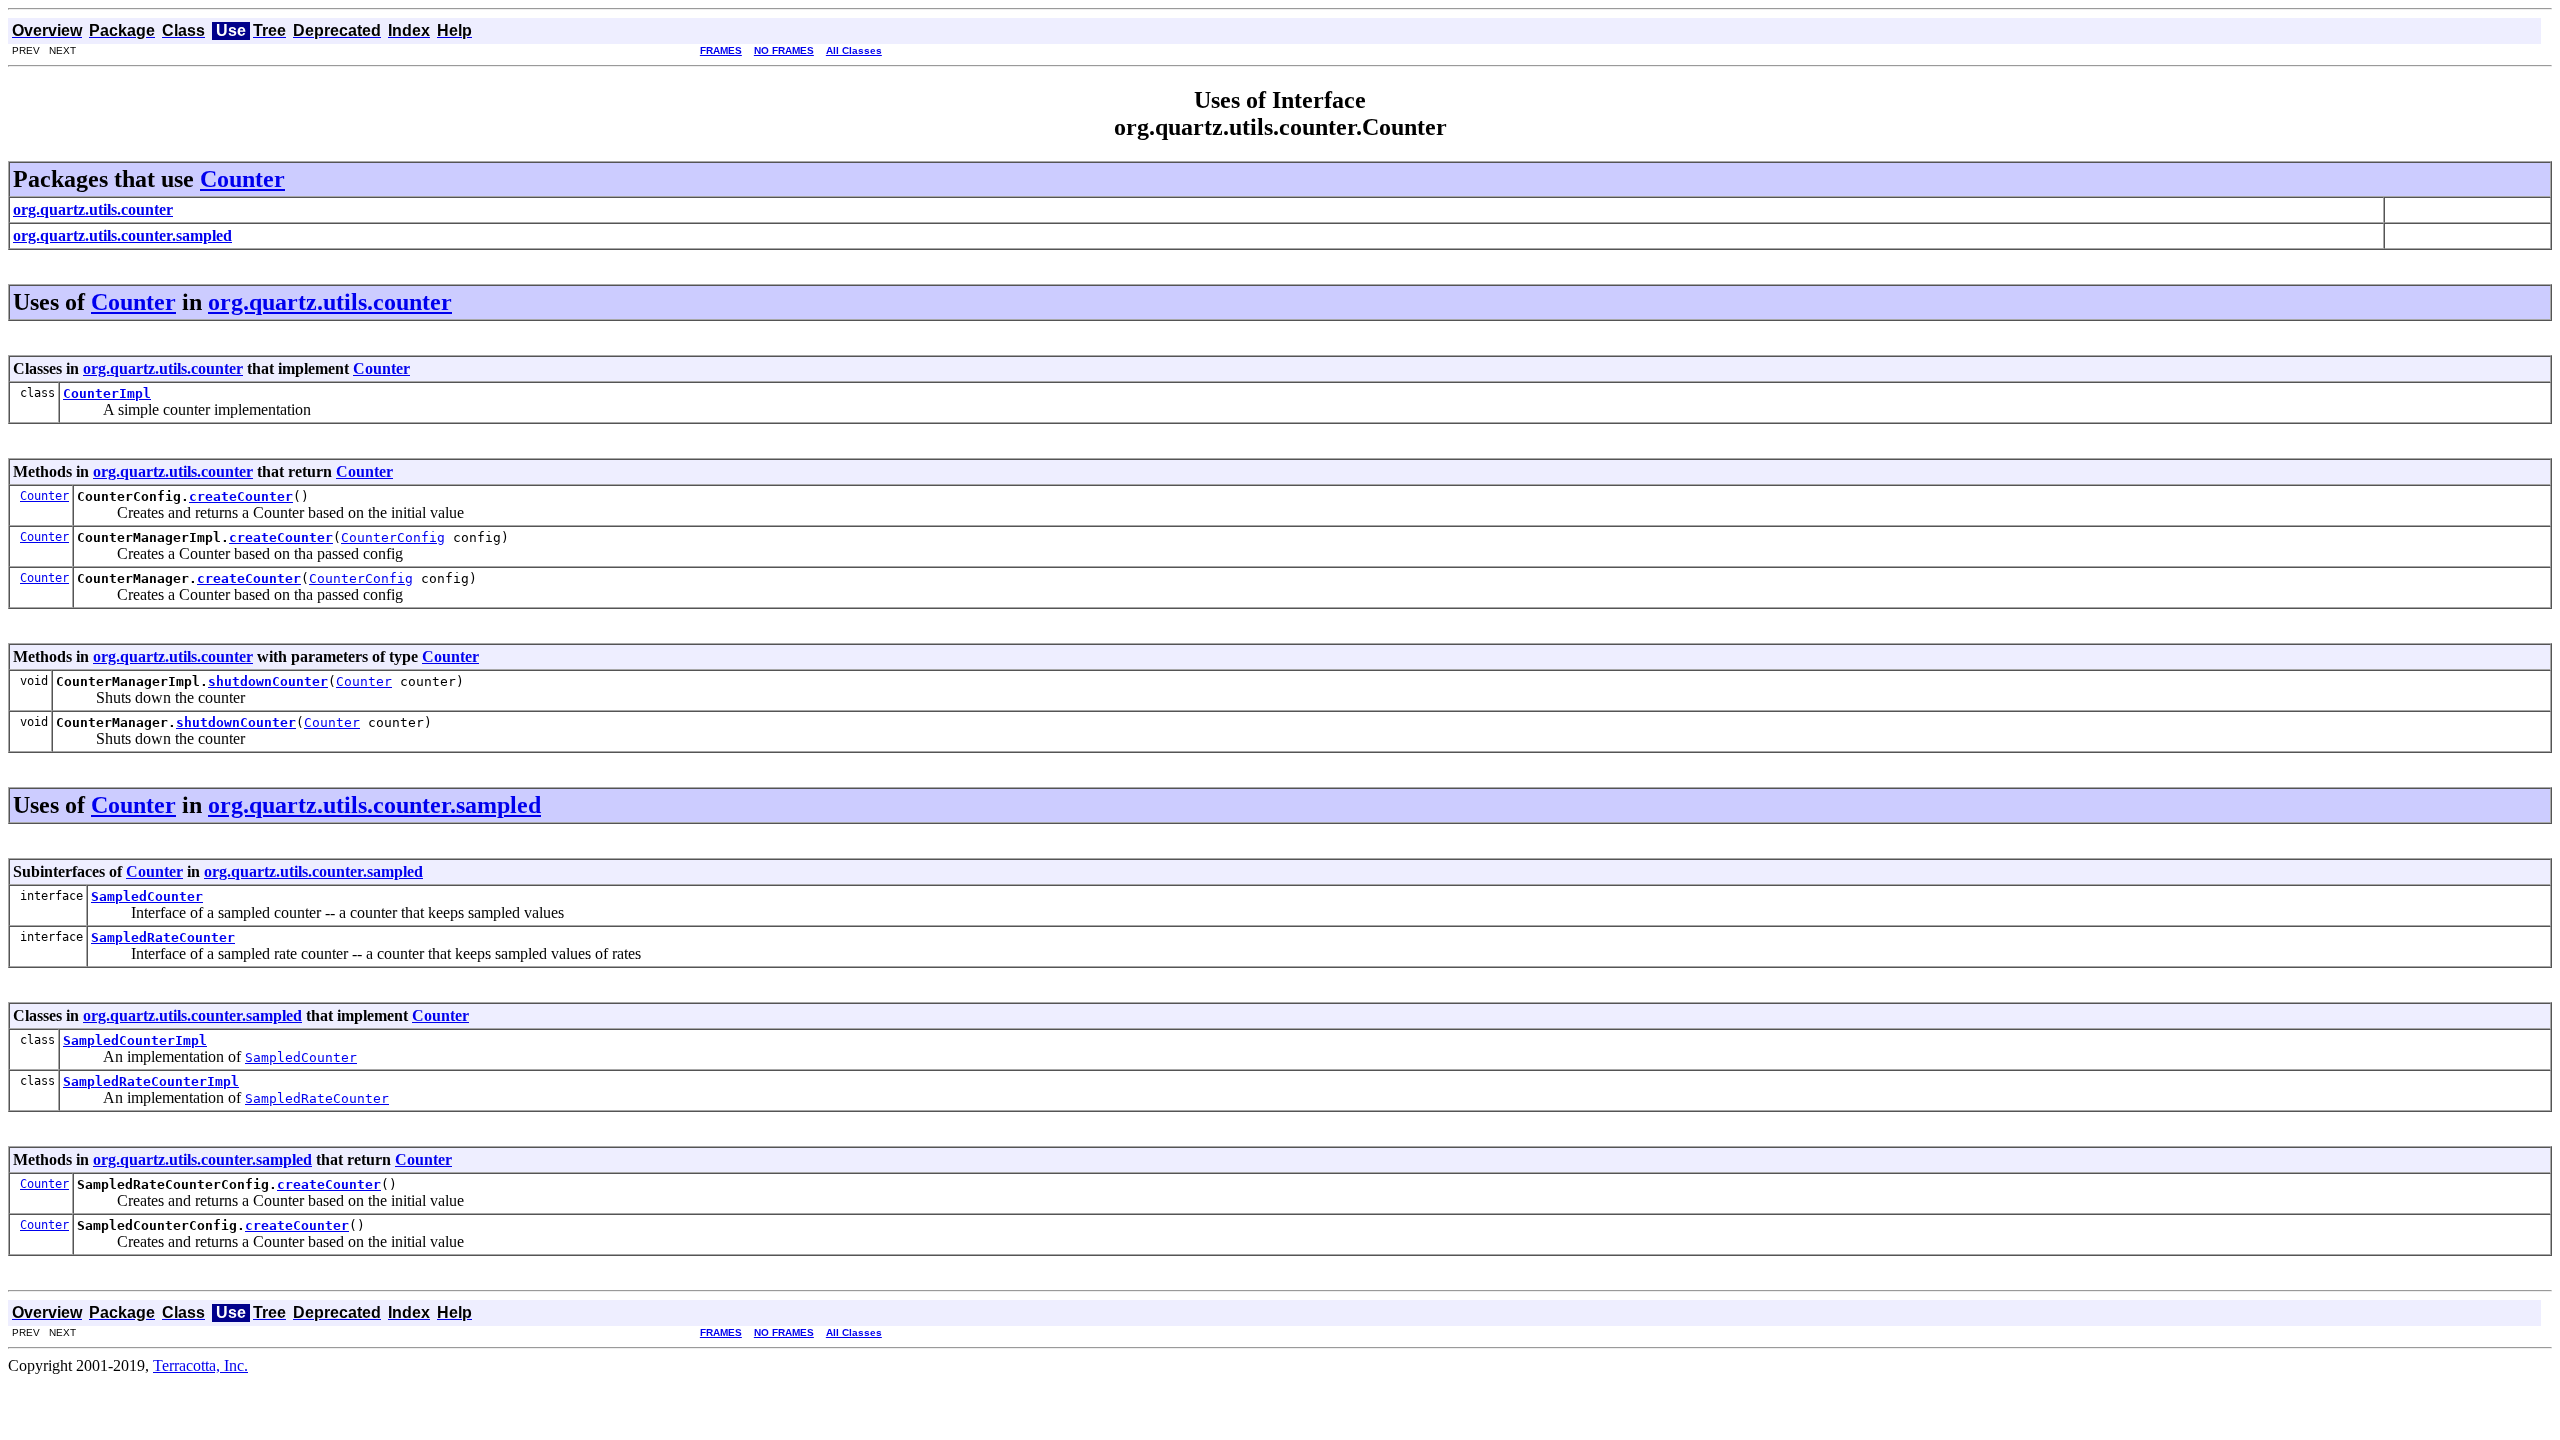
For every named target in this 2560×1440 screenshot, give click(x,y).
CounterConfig (393, 537)
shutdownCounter (268, 681)
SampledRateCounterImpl (151, 1081)
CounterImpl (107, 393)
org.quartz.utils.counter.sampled (374, 805)
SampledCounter (147, 896)
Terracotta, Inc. (200, 1365)
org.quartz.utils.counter (330, 302)
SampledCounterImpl (135, 1040)
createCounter (241, 496)
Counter (242, 179)
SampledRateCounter (163, 937)
